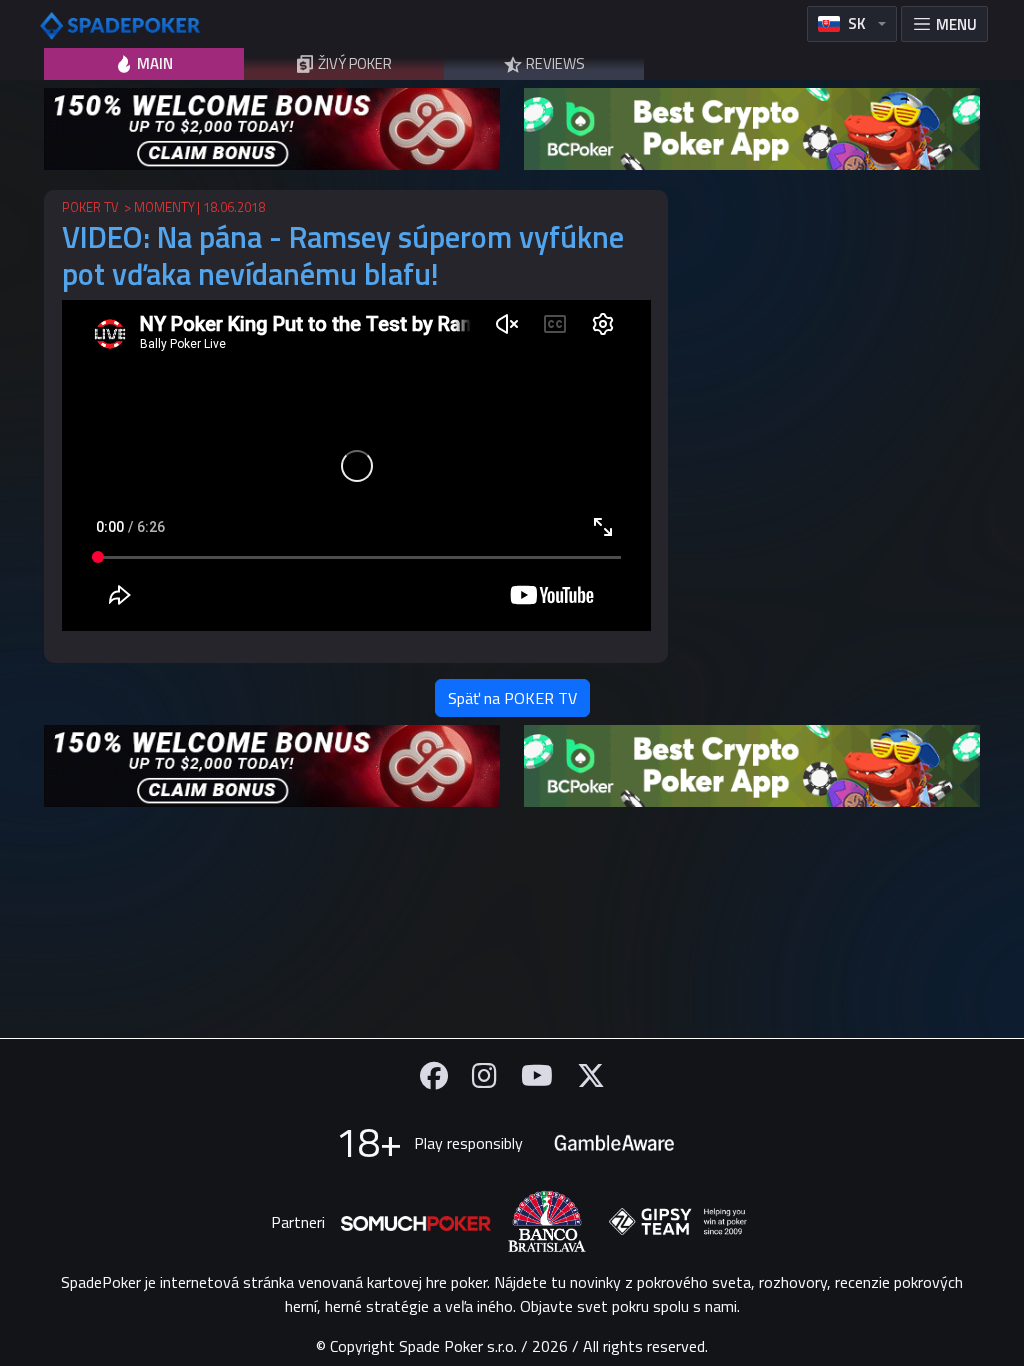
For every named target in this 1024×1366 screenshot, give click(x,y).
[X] (591, 1075)
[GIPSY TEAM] (678, 1222)
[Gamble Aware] (614, 1143)
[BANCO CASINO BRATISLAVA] (547, 1221)
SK (857, 23)
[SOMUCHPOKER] (416, 1222)
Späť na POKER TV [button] (512, 698)
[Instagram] (484, 1075)
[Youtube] (537, 1075)
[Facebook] (434, 1075)
